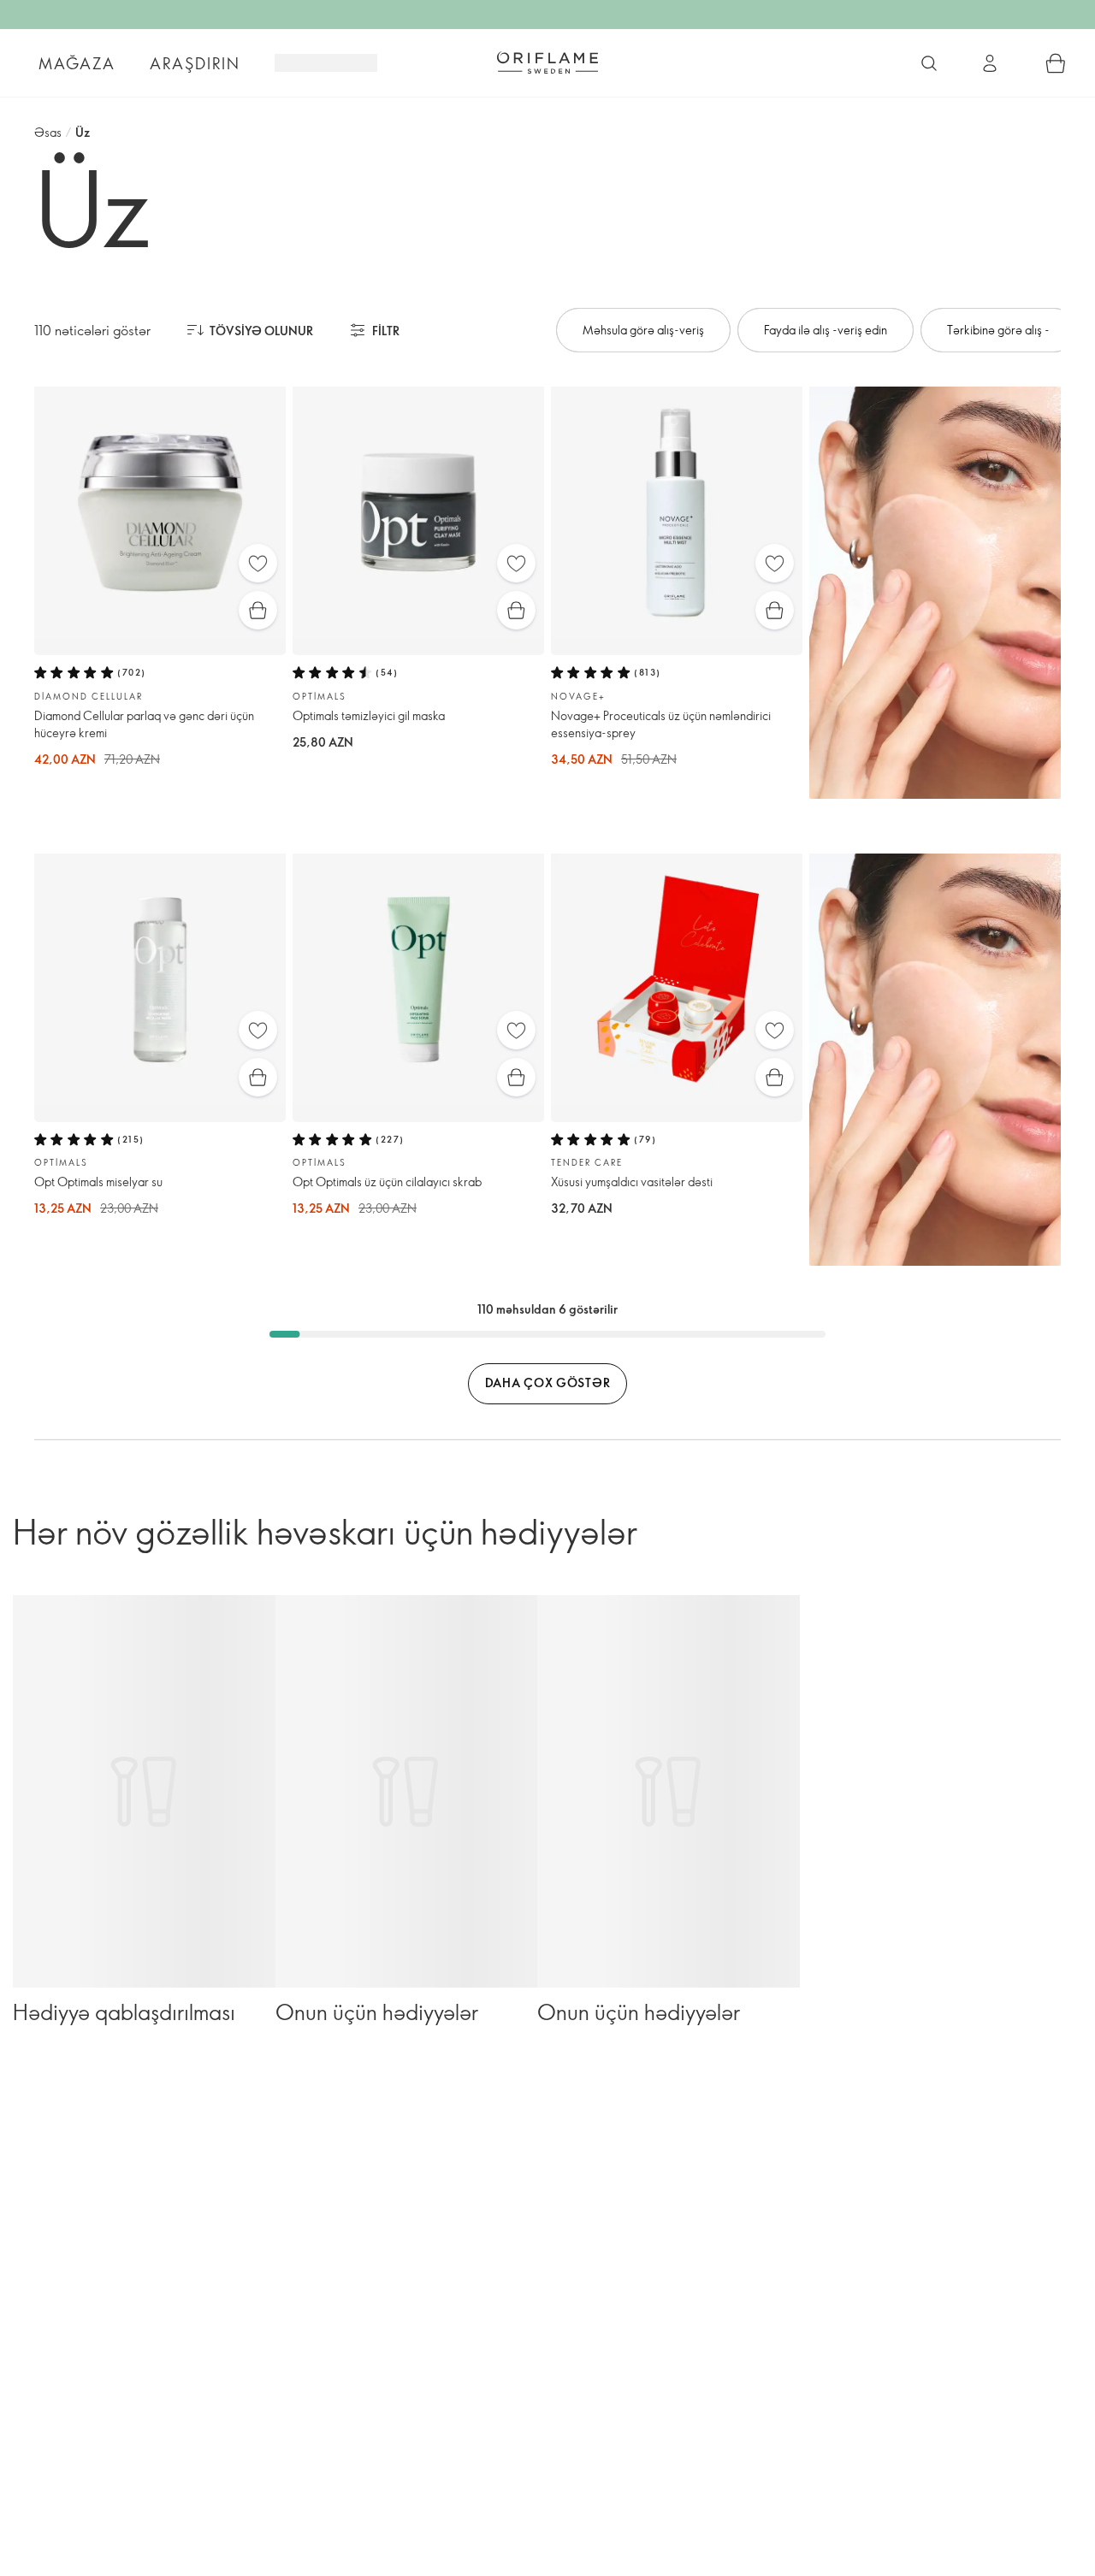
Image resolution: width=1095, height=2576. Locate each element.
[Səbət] (1056, 63)
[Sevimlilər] (258, 563)
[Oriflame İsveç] (547, 62)
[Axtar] (929, 63)
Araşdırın (195, 63)
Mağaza (77, 63)
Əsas (48, 132)
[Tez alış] (258, 610)
